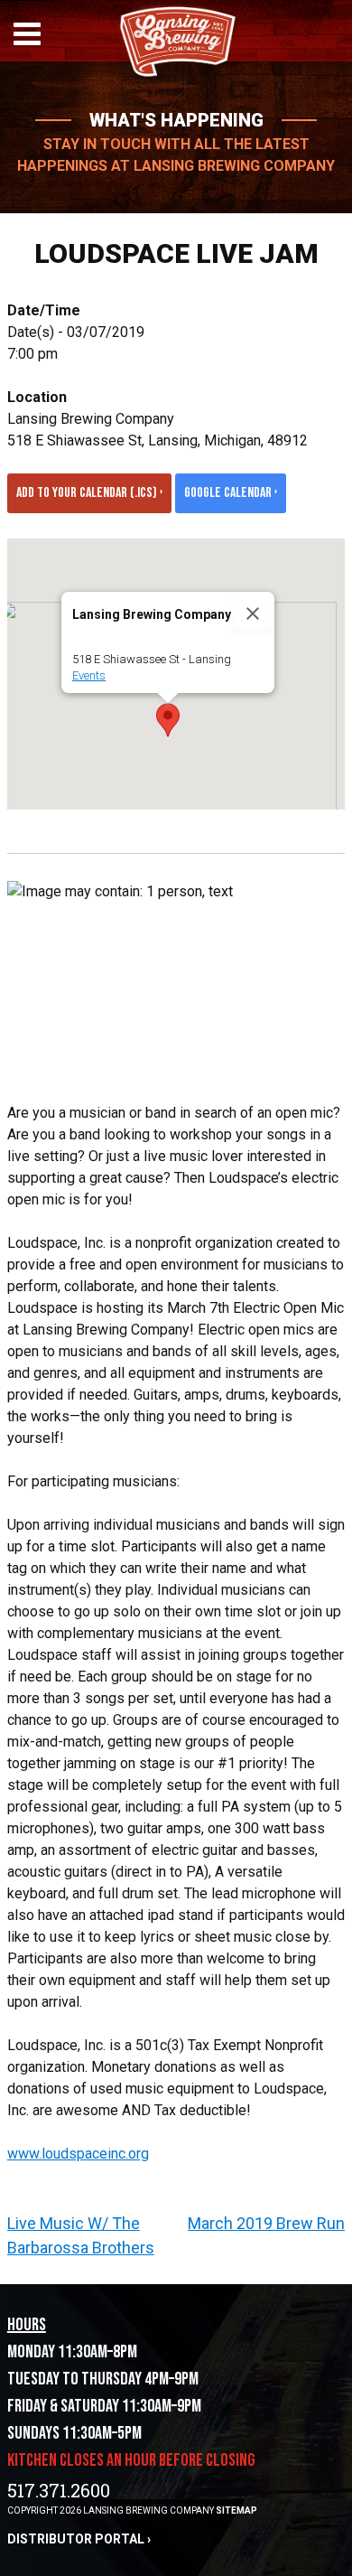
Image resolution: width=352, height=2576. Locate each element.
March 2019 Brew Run (266, 2223)
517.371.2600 (59, 2490)
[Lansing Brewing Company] (176, 74)
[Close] (253, 614)
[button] (168, 720)
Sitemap (236, 2510)
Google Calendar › (231, 493)
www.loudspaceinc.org (78, 2154)
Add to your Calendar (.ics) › (89, 493)
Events (89, 675)
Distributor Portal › (79, 2539)
